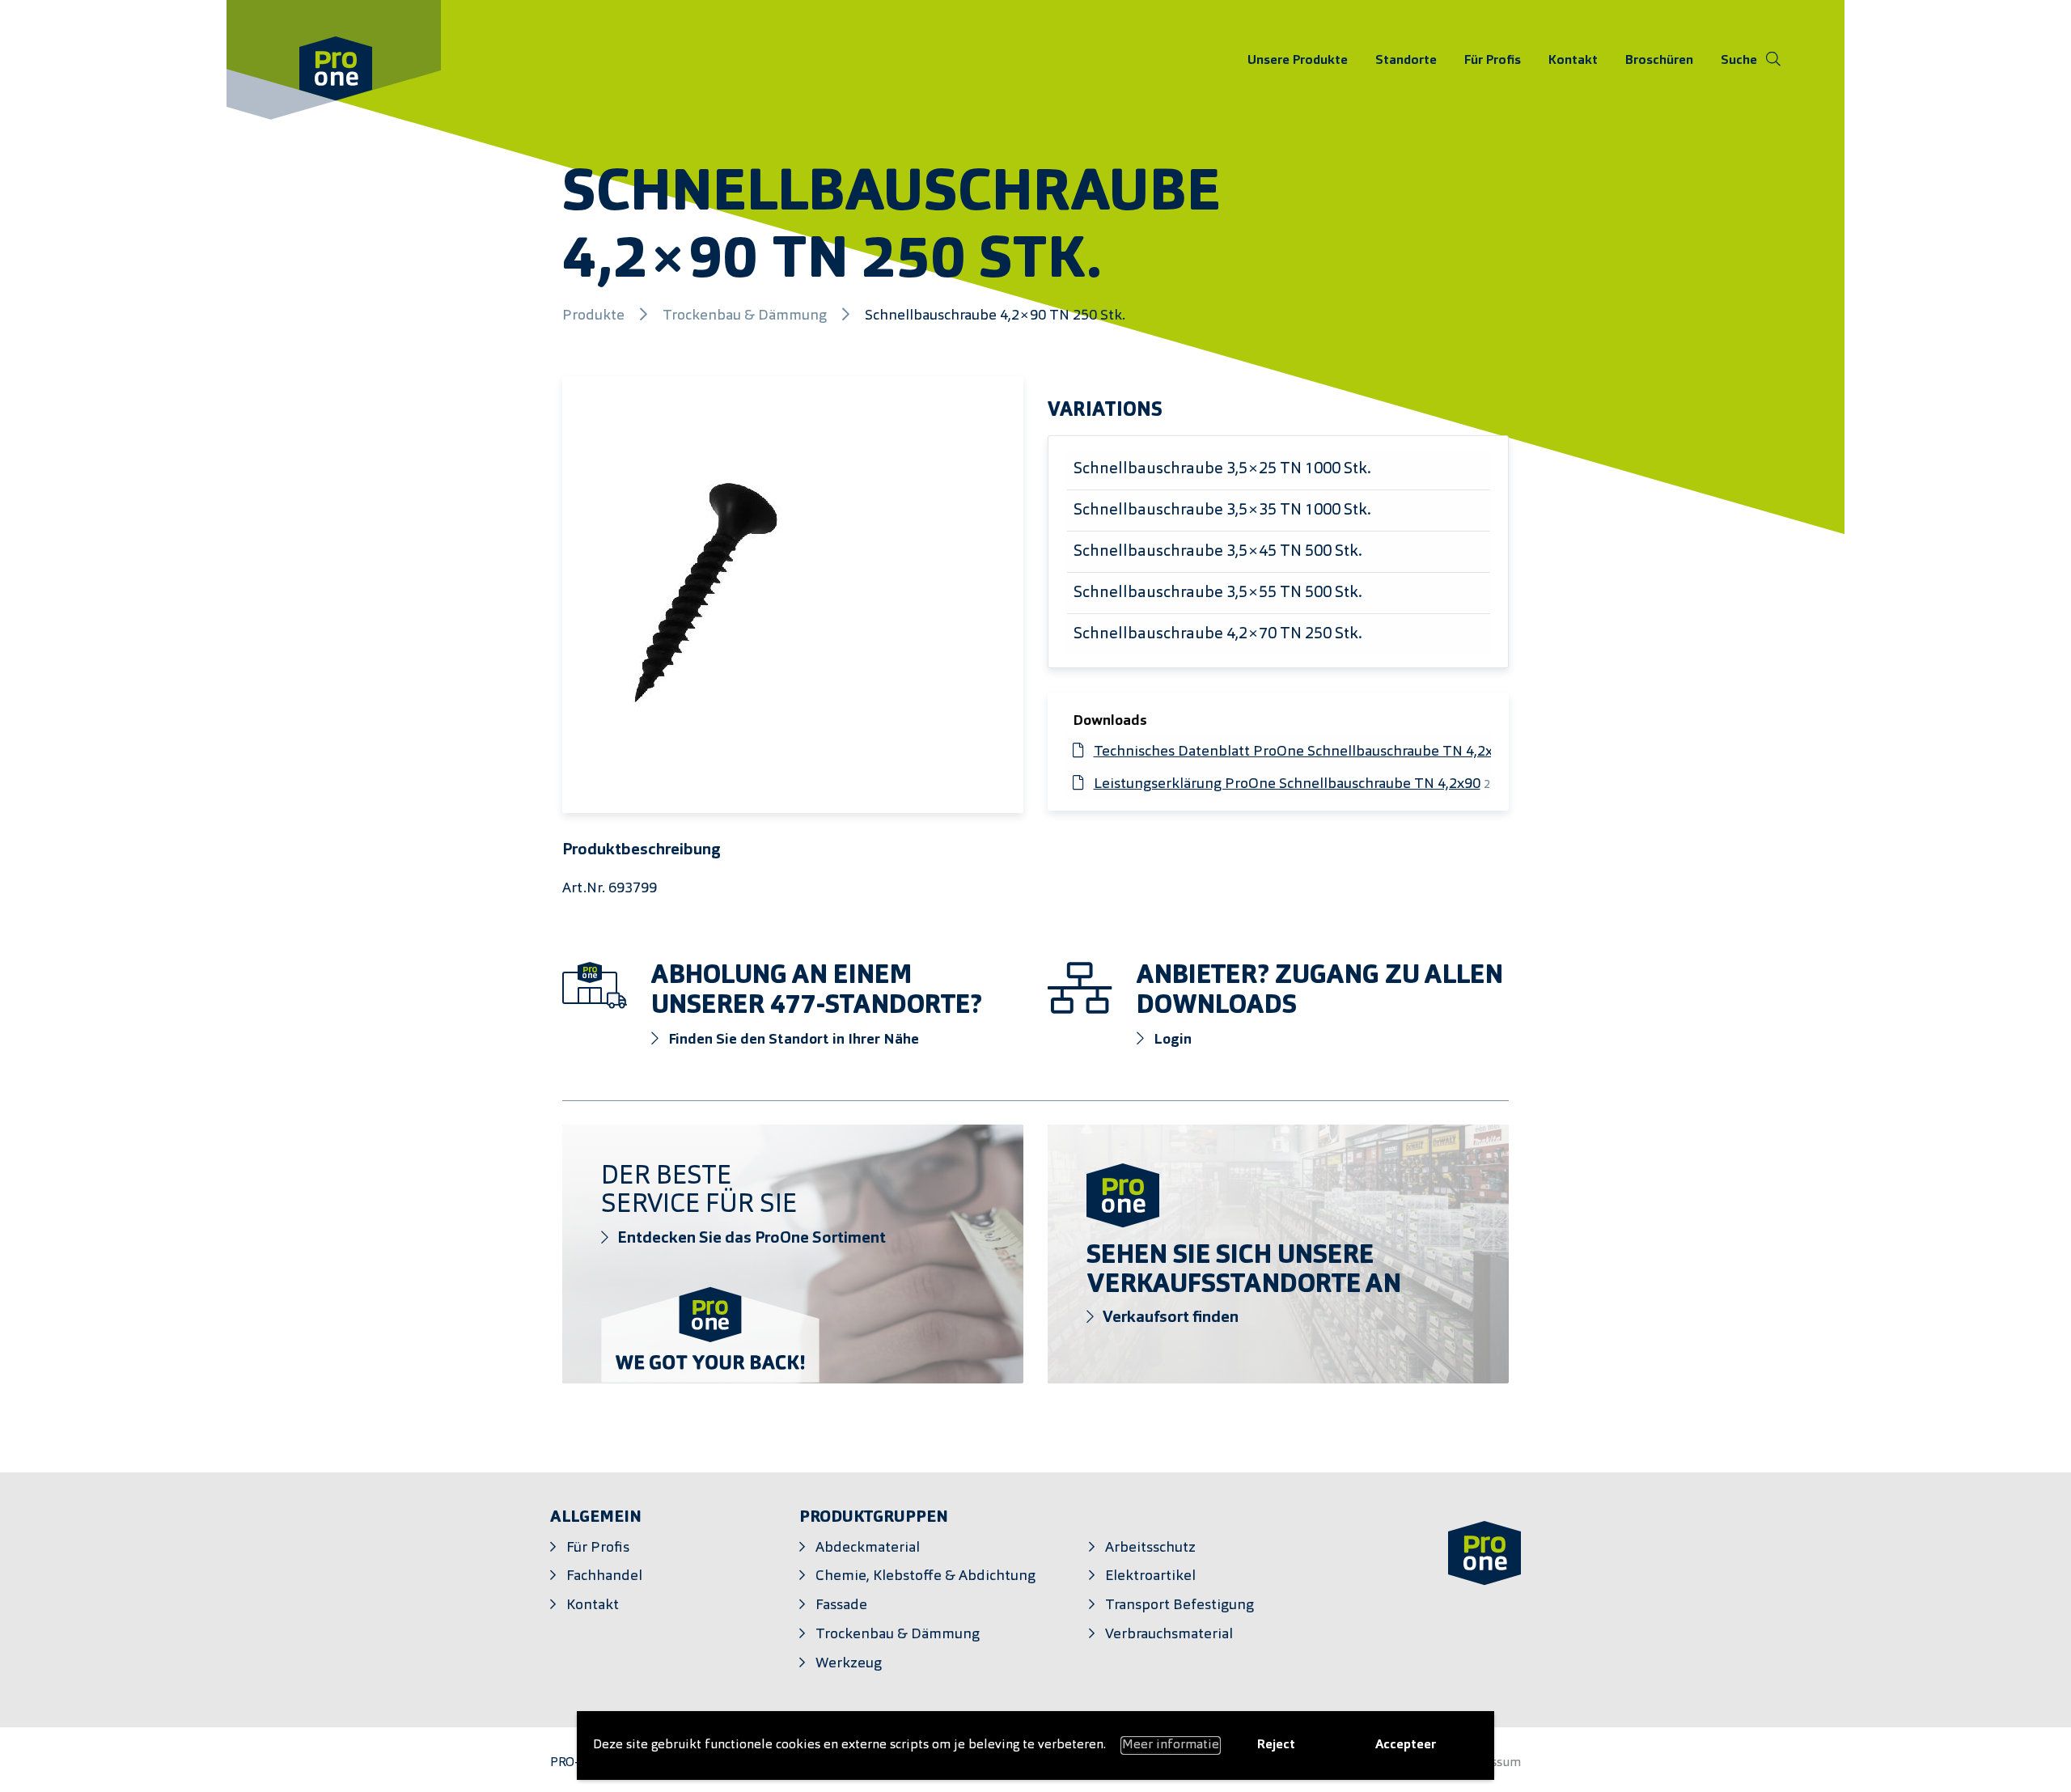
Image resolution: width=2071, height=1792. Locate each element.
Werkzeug (849, 1664)
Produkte (595, 316)
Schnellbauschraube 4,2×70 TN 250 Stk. (1218, 634)
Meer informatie (1171, 1745)
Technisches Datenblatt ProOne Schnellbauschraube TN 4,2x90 (1303, 752)
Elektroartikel (1150, 1576)
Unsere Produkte (1298, 60)
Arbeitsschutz (1150, 1548)
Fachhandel (604, 1576)
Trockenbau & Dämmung (746, 316)
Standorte (1406, 60)
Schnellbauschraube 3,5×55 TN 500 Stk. (1218, 593)
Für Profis (1493, 60)
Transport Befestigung (1179, 1606)
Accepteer (1406, 1745)
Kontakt (1573, 60)
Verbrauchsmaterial (1169, 1635)
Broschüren (1659, 60)
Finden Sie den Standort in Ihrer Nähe (792, 1040)
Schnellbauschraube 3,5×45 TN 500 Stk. (1218, 552)
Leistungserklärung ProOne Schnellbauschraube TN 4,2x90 (1287, 784)
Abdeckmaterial (868, 1548)
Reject (1276, 1745)
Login (1171, 1040)
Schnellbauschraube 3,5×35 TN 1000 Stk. (1222, 510)
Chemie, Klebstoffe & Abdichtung (925, 1576)
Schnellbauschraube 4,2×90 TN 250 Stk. (995, 316)
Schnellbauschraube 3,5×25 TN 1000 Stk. (1222, 469)
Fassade (841, 1606)
